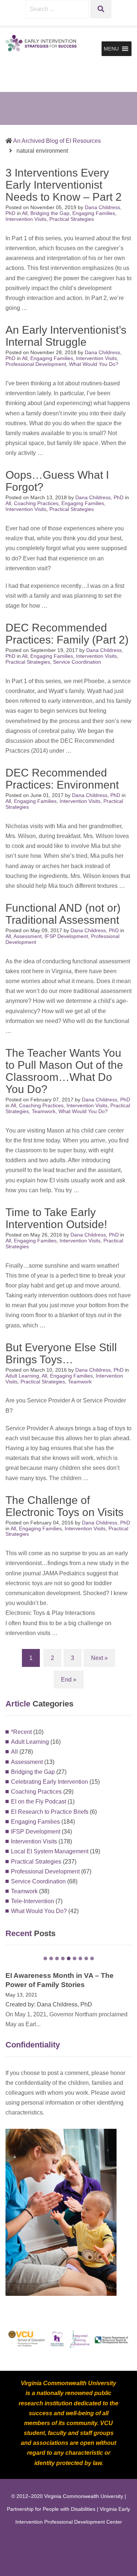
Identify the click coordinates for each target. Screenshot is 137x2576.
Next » (99, 1658)
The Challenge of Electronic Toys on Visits (64, 1506)
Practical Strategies (72, 219)
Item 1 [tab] (45, 1958)
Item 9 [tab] (92, 1958)
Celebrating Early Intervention (50, 1782)
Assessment (28, 936)
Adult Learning (22, 1376)
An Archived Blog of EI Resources (57, 141)
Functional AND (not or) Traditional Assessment (63, 914)
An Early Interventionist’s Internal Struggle (66, 336)
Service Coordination (77, 662)
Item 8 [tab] (86, 1958)
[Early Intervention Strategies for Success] (42, 43)
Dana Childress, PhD (100, 497)
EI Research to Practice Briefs (50, 1812)
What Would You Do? (94, 364)
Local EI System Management (50, 1851)
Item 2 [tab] (51, 1958)
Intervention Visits (26, 219)
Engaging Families (94, 213)
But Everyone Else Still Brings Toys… (61, 1353)
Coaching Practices (36, 503)
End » (69, 1680)
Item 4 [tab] (63, 1958)
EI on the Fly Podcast (39, 1802)
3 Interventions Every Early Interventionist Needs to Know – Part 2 (64, 185)
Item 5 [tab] (69, 1958)
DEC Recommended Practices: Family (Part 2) (67, 634)
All (25, 213)
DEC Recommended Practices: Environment (62, 779)
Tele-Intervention (33, 1901)
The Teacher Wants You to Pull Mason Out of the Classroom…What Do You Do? (64, 1071)
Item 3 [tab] (57, 1958)
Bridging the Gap (50, 213)
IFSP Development (66, 936)
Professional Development (36, 364)
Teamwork (44, 1111)
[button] (111, 49)
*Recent (21, 1732)
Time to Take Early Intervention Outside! (56, 1218)
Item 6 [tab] (75, 1958)
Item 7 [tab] (80, 1958)
